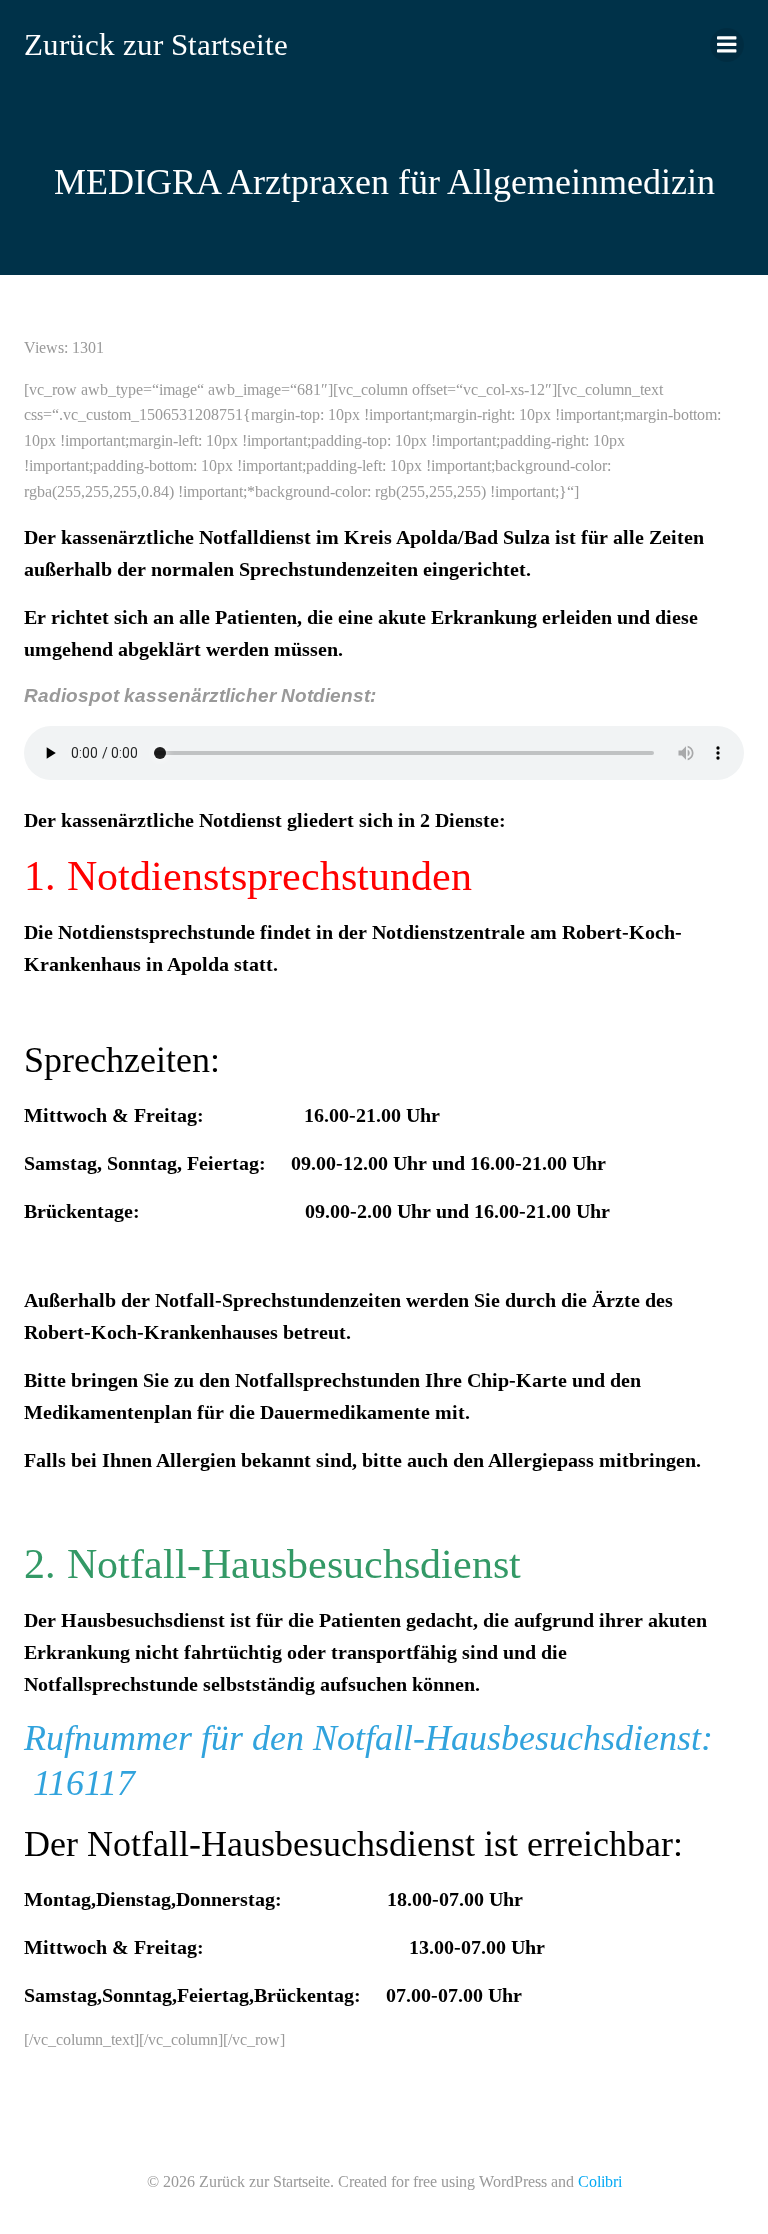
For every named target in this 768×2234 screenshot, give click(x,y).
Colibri (600, 2181)
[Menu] (727, 45)
